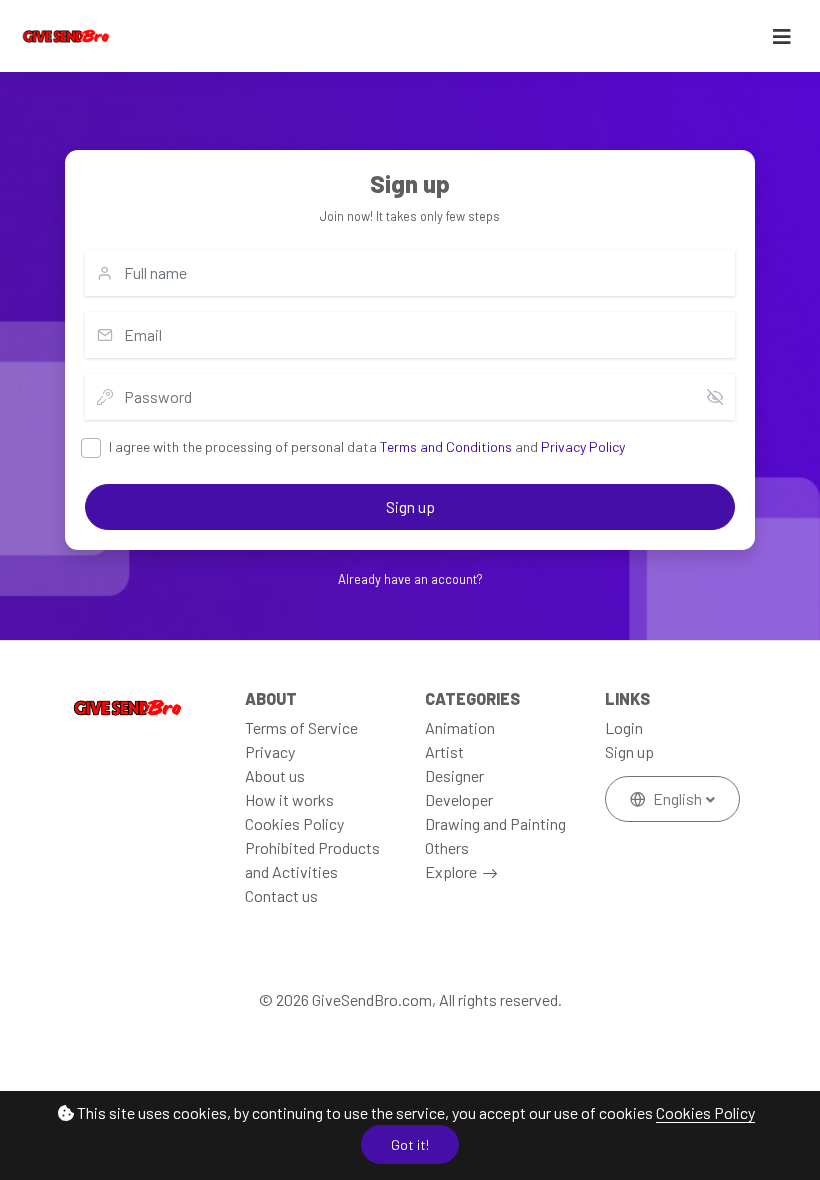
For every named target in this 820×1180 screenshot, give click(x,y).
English (677, 798)
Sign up (410, 506)
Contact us (281, 895)
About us (275, 775)
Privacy (270, 751)
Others (447, 847)
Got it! (410, 1144)
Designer (454, 775)
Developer (459, 799)
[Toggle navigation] (782, 36)
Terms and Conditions (446, 446)
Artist (444, 751)
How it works (289, 799)
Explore (451, 871)
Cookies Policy (705, 1112)
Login (624, 727)
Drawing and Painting (495, 823)
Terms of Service (301, 727)
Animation (460, 727)
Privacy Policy (583, 446)
